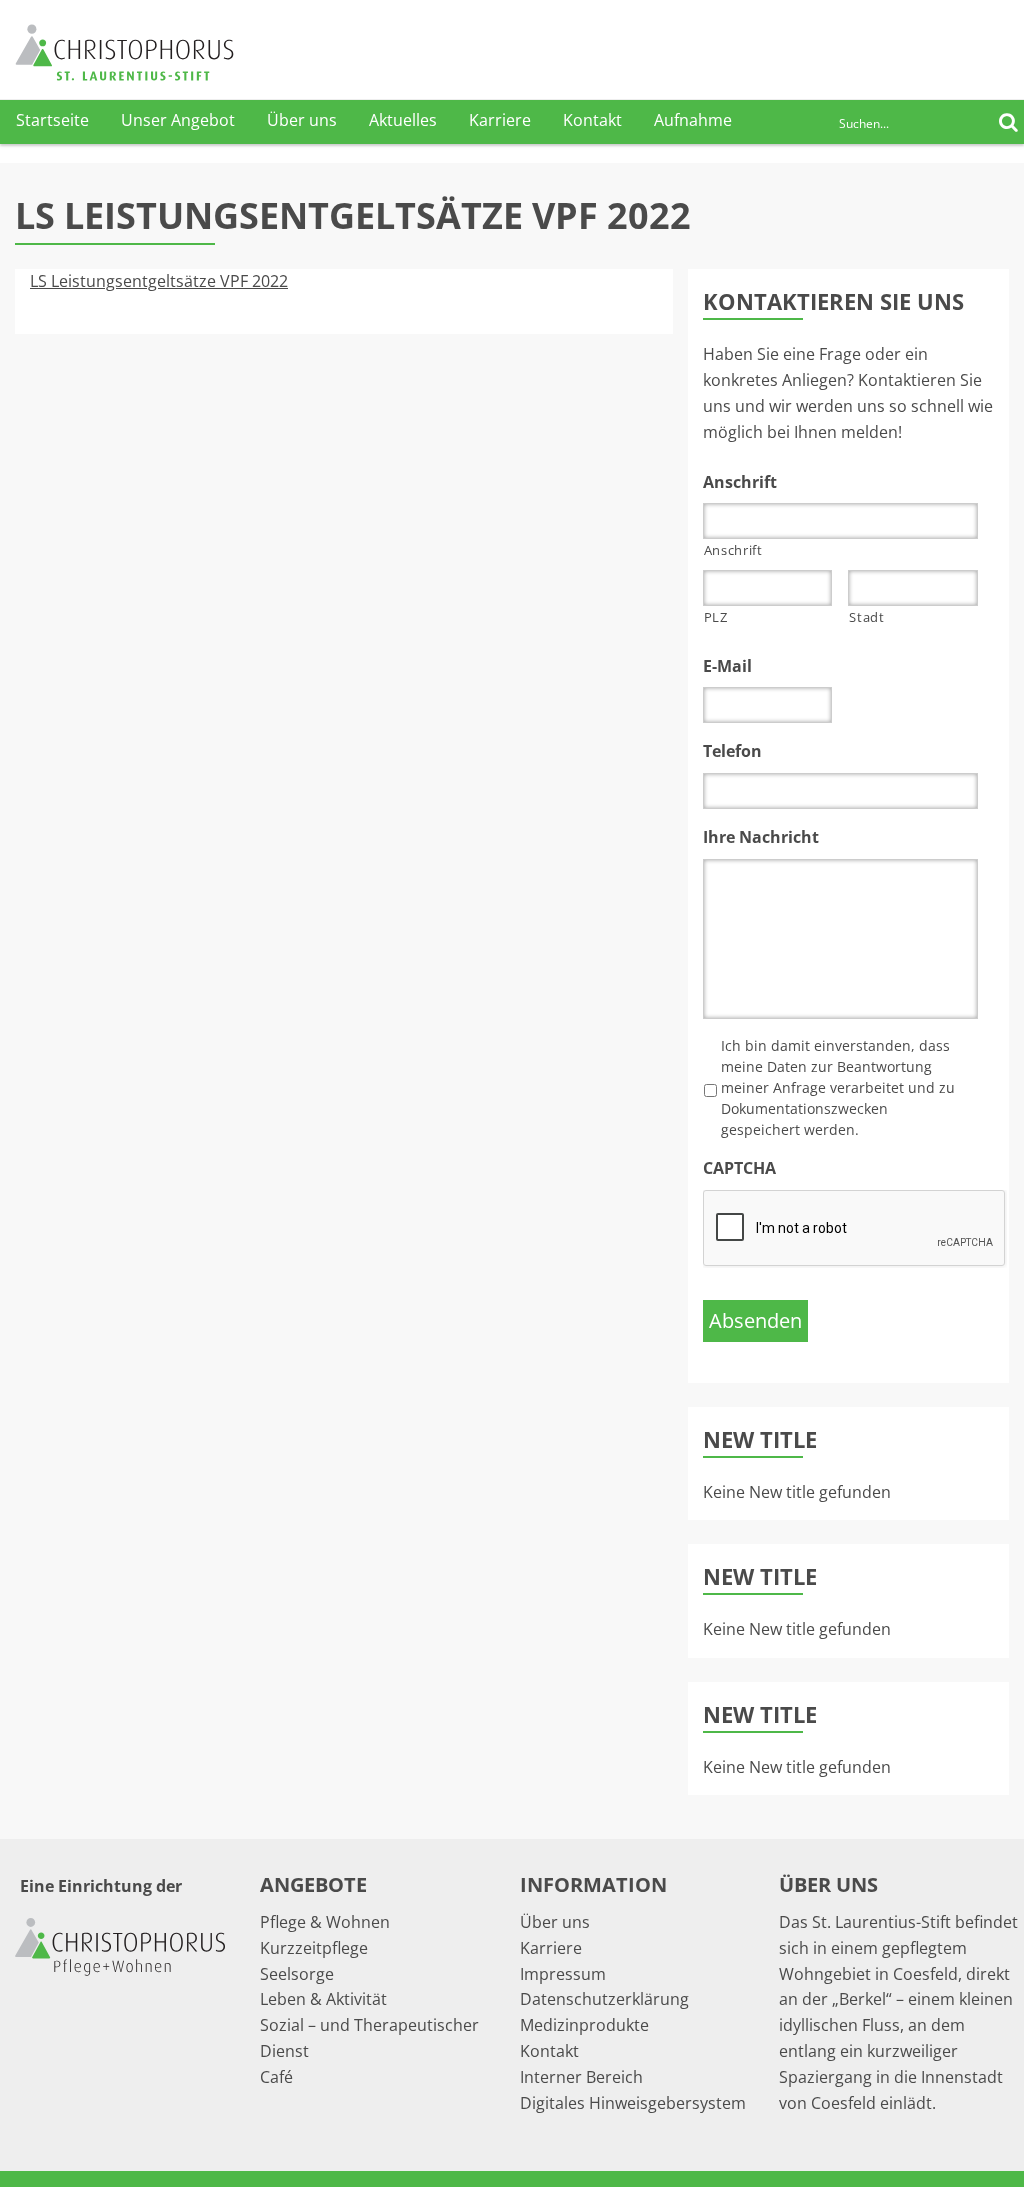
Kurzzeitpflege (314, 1948)
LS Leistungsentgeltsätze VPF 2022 (159, 281)
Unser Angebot (178, 120)
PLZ (716, 617)
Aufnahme (693, 120)
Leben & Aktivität (323, 1999)
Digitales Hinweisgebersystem (633, 2103)
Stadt (866, 617)
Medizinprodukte (584, 2025)
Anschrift (733, 550)
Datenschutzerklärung (604, 1999)
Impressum (563, 1974)
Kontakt (592, 120)
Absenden (755, 1320)
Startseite (52, 120)
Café (276, 2077)
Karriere (500, 120)
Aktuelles (403, 120)
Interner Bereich (581, 2077)
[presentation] (855, 1229)
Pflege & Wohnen (325, 1922)
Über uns (302, 120)
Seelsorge (297, 1974)
